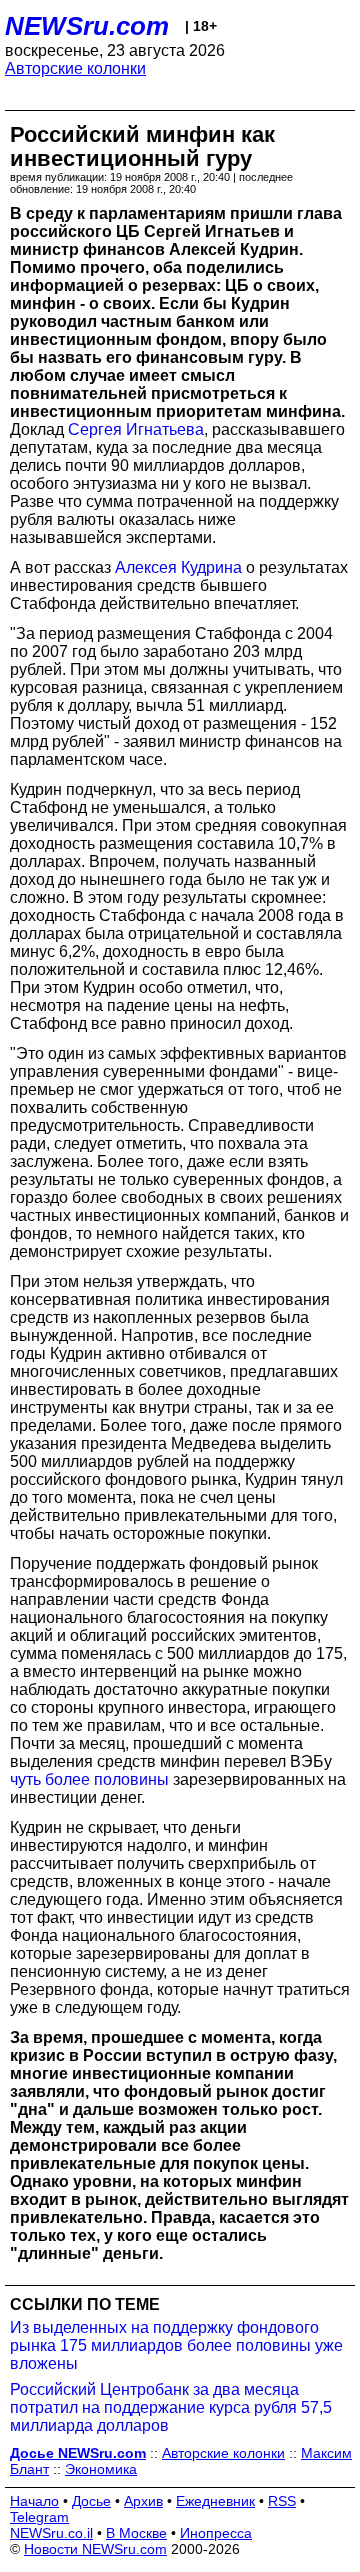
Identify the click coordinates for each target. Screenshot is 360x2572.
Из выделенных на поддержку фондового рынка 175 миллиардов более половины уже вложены (176, 2345)
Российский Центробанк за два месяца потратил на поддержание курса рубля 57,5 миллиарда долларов (171, 2407)
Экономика (101, 2469)
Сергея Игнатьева (136, 429)
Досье (91, 2501)
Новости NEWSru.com (95, 2549)
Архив (143, 2501)
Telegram (39, 2517)
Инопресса (216, 2533)
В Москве (136, 2533)
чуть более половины (89, 1779)
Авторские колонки (75, 68)
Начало (34, 2501)
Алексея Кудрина (178, 567)
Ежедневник (215, 2501)
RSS (282, 2501)
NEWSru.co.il (51, 2533)
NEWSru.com (87, 26)
